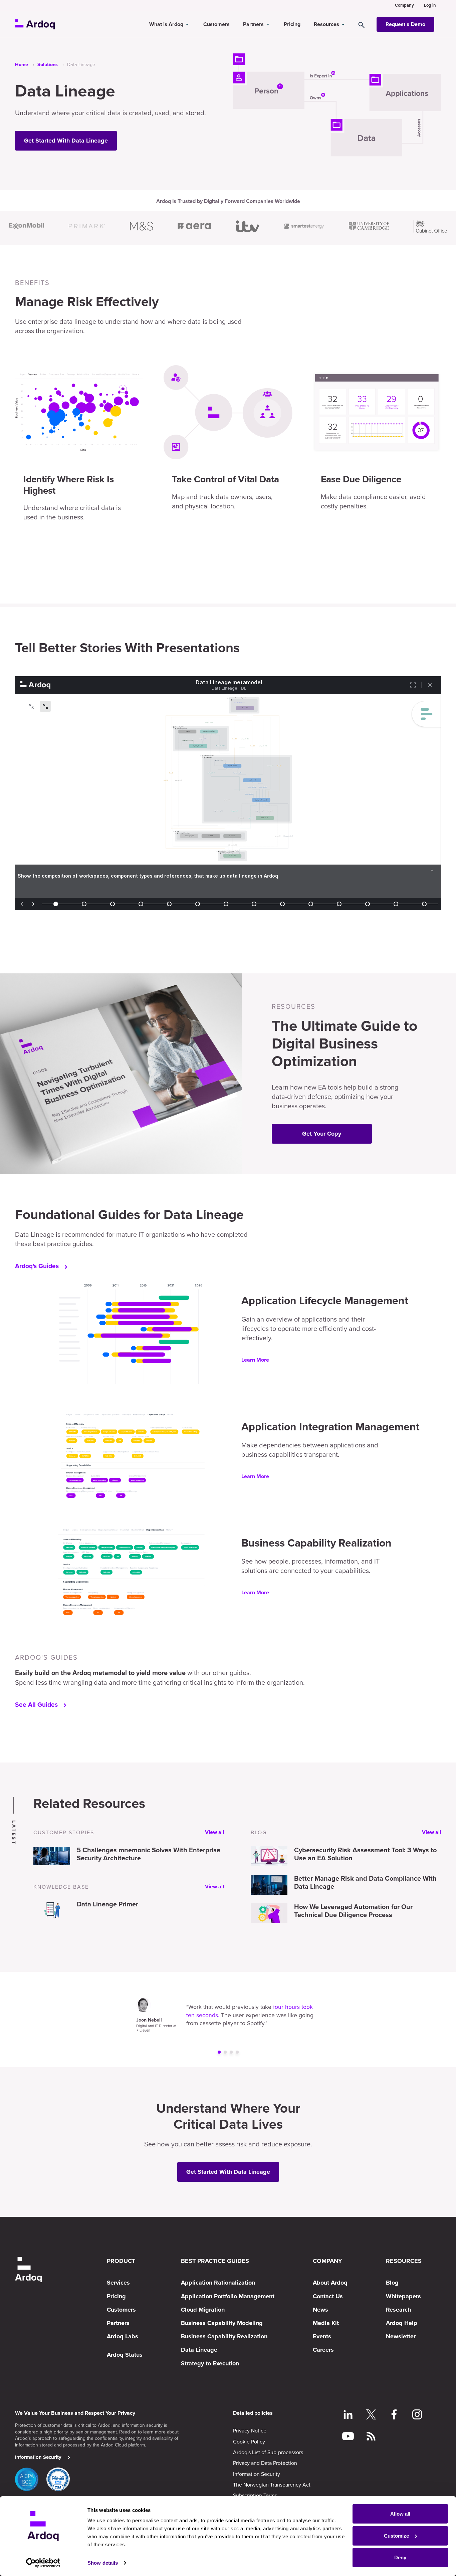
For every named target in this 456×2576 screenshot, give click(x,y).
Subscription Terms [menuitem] (255, 2495)
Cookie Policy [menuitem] (249, 2441)
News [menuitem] (320, 2310)
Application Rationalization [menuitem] (218, 2283)
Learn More (255, 1360)
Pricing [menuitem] (116, 2296)
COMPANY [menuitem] (327, 2261)
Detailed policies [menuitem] (253, 2413)
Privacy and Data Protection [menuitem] (265, 2463)
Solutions (48, 65)
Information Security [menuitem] (257, 2474)
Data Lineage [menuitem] (199, 2350)
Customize (396, 2535)
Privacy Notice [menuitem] (250, 2430)
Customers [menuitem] (121, 2310)
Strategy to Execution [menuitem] (210, 2363)
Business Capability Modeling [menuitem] (222, 2323)
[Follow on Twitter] (371, 2415)
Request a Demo (405, 24)
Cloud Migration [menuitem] (203, 2310)
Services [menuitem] (118, 2283)
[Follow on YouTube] (348, 2437)
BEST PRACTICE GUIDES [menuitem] (215, 2261)
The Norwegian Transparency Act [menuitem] (272, 2485)
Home (22, 65)
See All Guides (36, 1705)
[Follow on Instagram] (417, 2415)
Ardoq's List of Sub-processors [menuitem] (268, 2452)
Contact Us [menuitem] (328, 2296)
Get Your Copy (322, 1134)
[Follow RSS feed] (371, 2437)
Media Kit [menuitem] (326, 2323)
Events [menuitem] (322, 2336)
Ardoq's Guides (37, 1266)
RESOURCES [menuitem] (404, 2261)
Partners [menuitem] (118, 2323)
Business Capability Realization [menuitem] (224, 2336)
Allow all (400, 2514)
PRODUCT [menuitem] (121, 2261)
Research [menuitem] (398, 2310)
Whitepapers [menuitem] (403, 2296)
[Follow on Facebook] (394, 2415)
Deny (400, 2557)
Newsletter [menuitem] (401, 2336)
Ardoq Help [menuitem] (402, 2323)
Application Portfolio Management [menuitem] (228, 2296)
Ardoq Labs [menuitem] (123, 2336)
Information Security (38, 2457)
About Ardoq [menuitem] (330, 2283)
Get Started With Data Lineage (66, 141)
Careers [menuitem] (323, 2350)
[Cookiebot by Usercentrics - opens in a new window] (43, 2563)
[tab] (219, 2052)
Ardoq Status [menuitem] (125, 2355)
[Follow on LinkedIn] (348, 2415)
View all (214, 1832)
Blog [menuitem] (392, 2283)
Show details (103, 2563)
